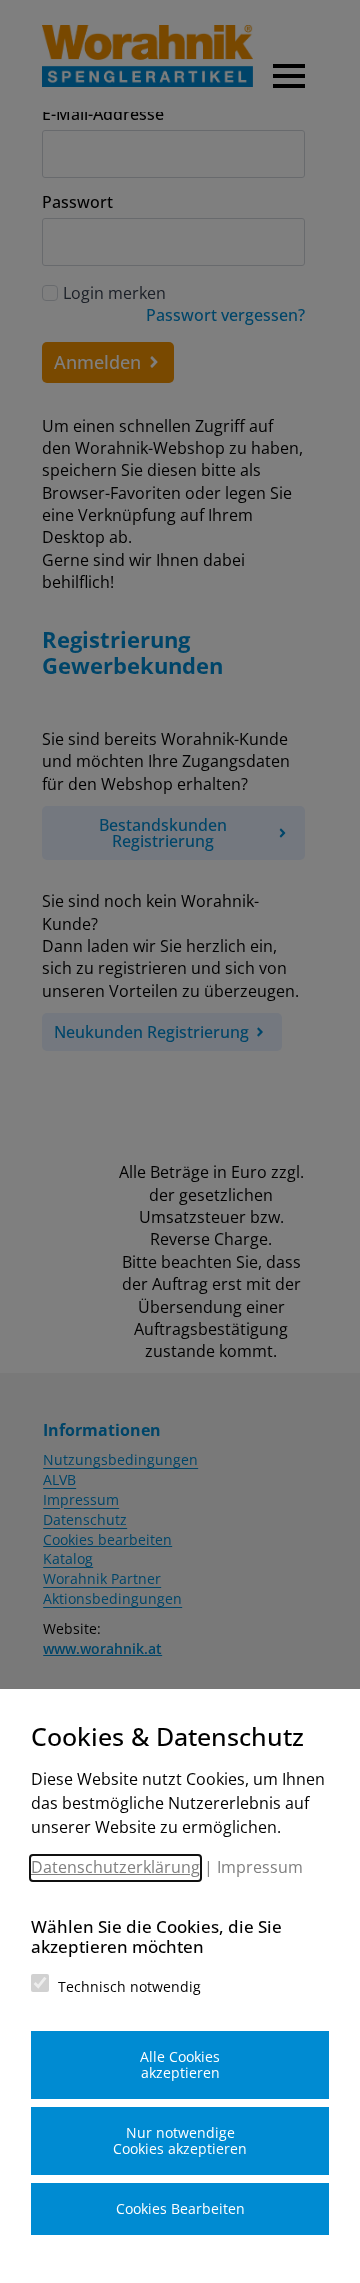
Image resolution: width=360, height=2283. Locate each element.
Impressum (260, 1867)
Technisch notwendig (129, 1986)
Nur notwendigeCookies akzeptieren (180, 2140)
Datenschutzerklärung (115, 1867)
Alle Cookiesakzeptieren (180, 2064)
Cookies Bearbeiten (180, 2208)
